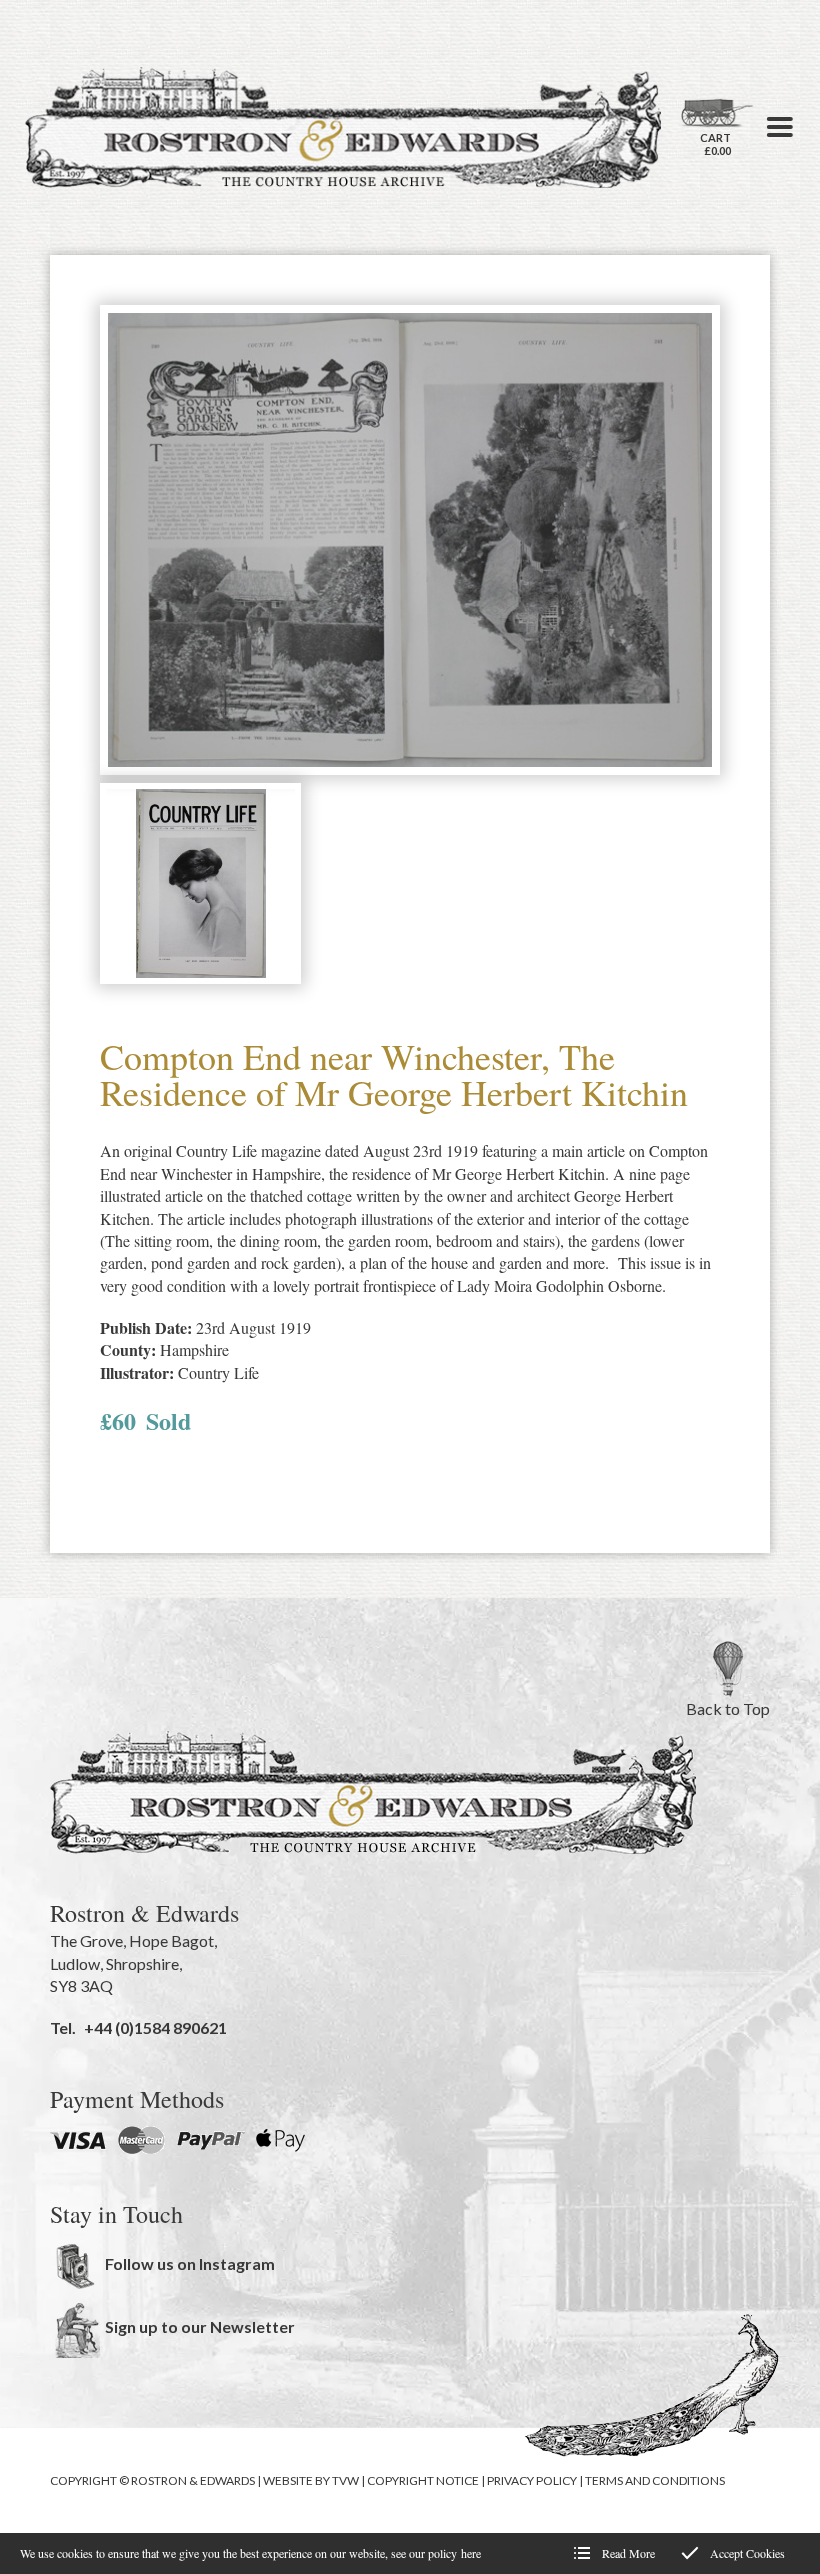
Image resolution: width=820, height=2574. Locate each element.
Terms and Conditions (655, 2480)
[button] (780, 127)
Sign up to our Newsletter (200, 2326)
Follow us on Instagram (190, 2263)
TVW (345, 2480)
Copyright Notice (423, 2480)
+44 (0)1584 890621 (155, 2027)
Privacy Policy (532, 2480)
